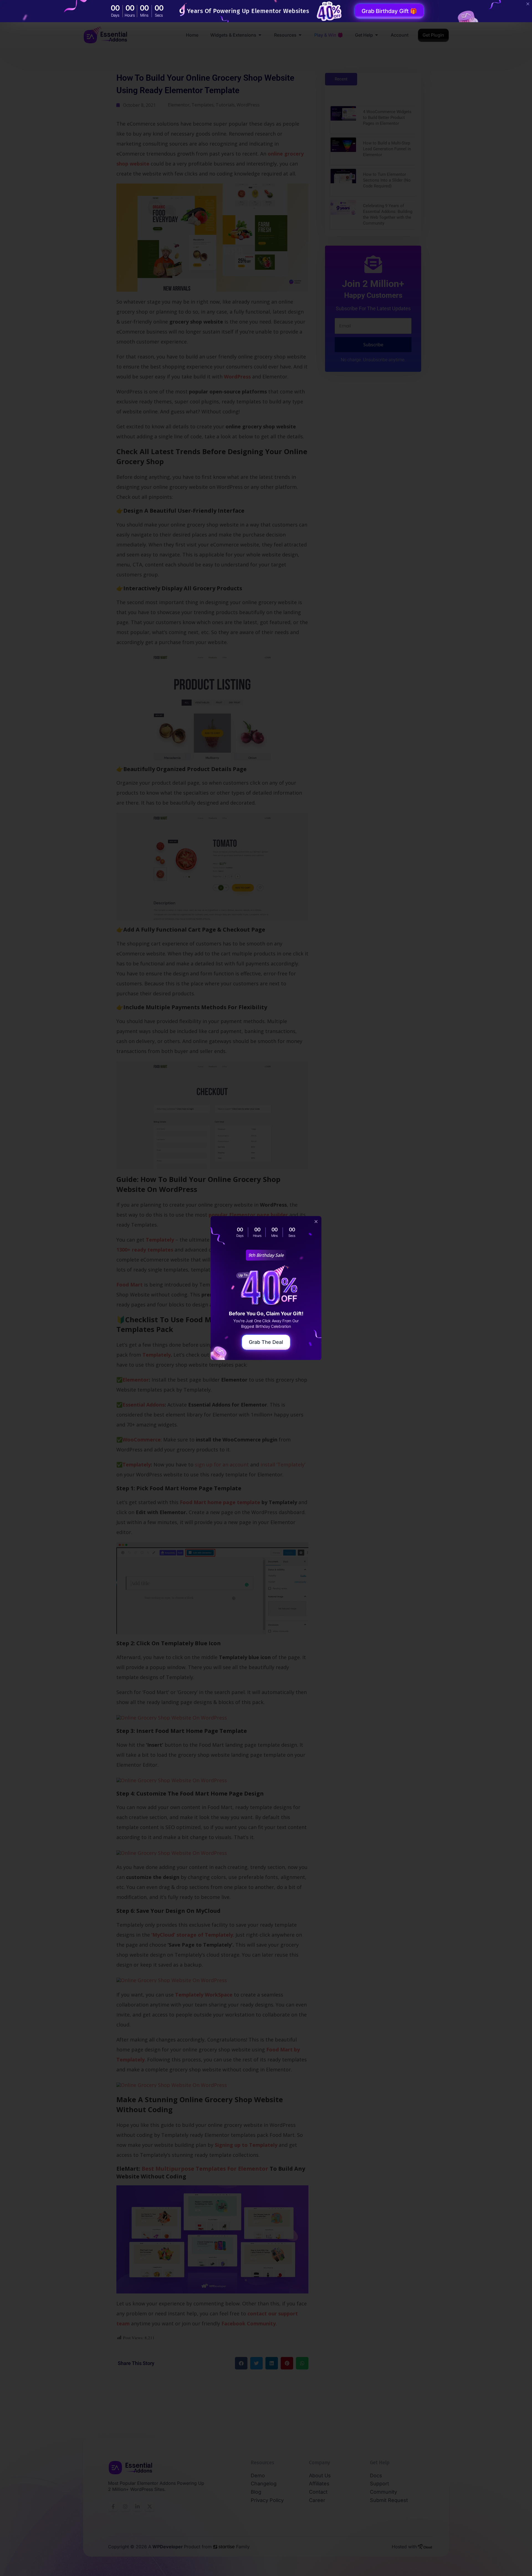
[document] (266, 1288)
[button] (316, 1221)
